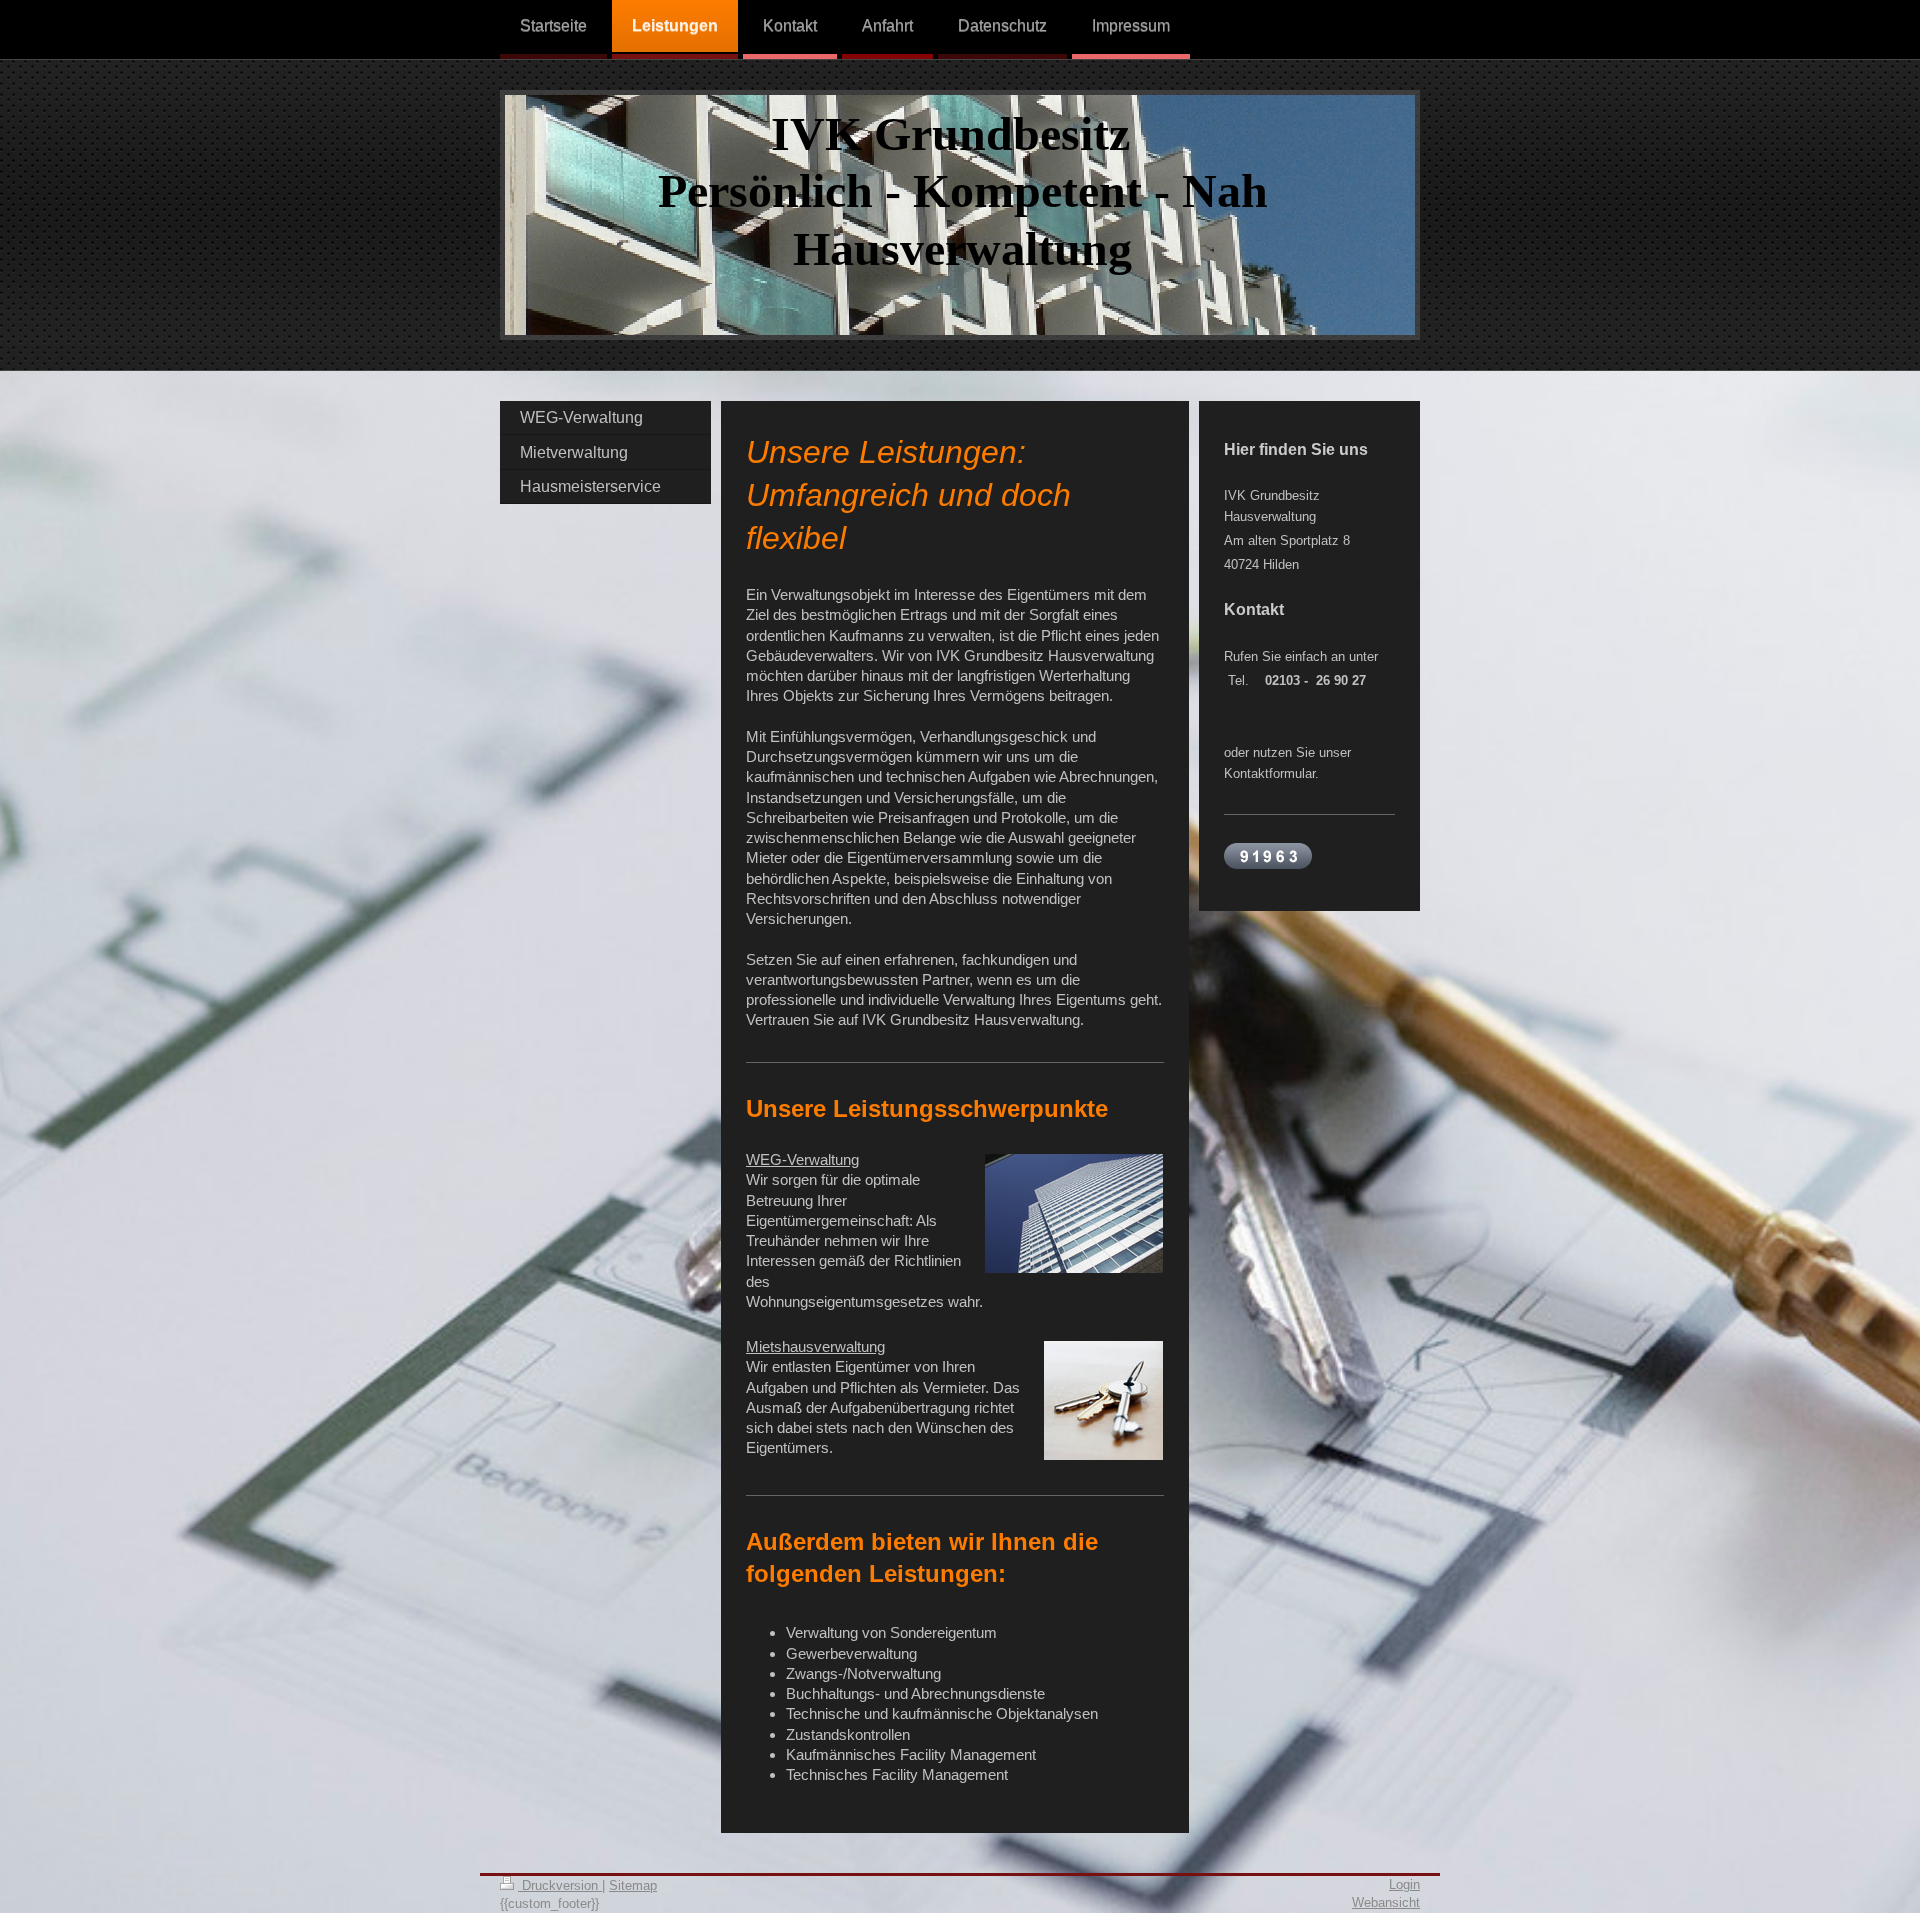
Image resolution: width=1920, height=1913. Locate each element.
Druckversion (560, 1885)
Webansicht (1386, 1902)
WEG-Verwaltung (802, 1159)
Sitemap (633, 1885)
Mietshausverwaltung (815, 1346)
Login (1404, 1884)
